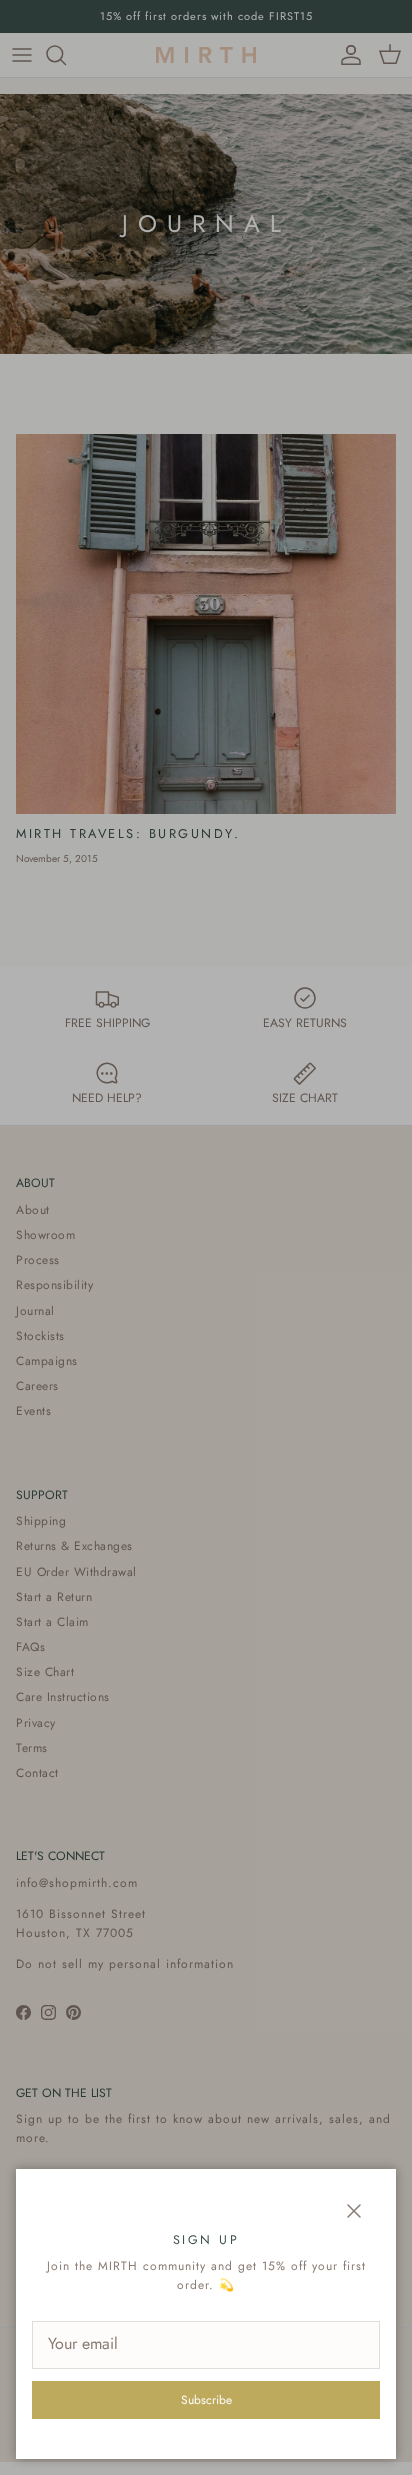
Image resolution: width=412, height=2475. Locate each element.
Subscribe (206, 2400)
